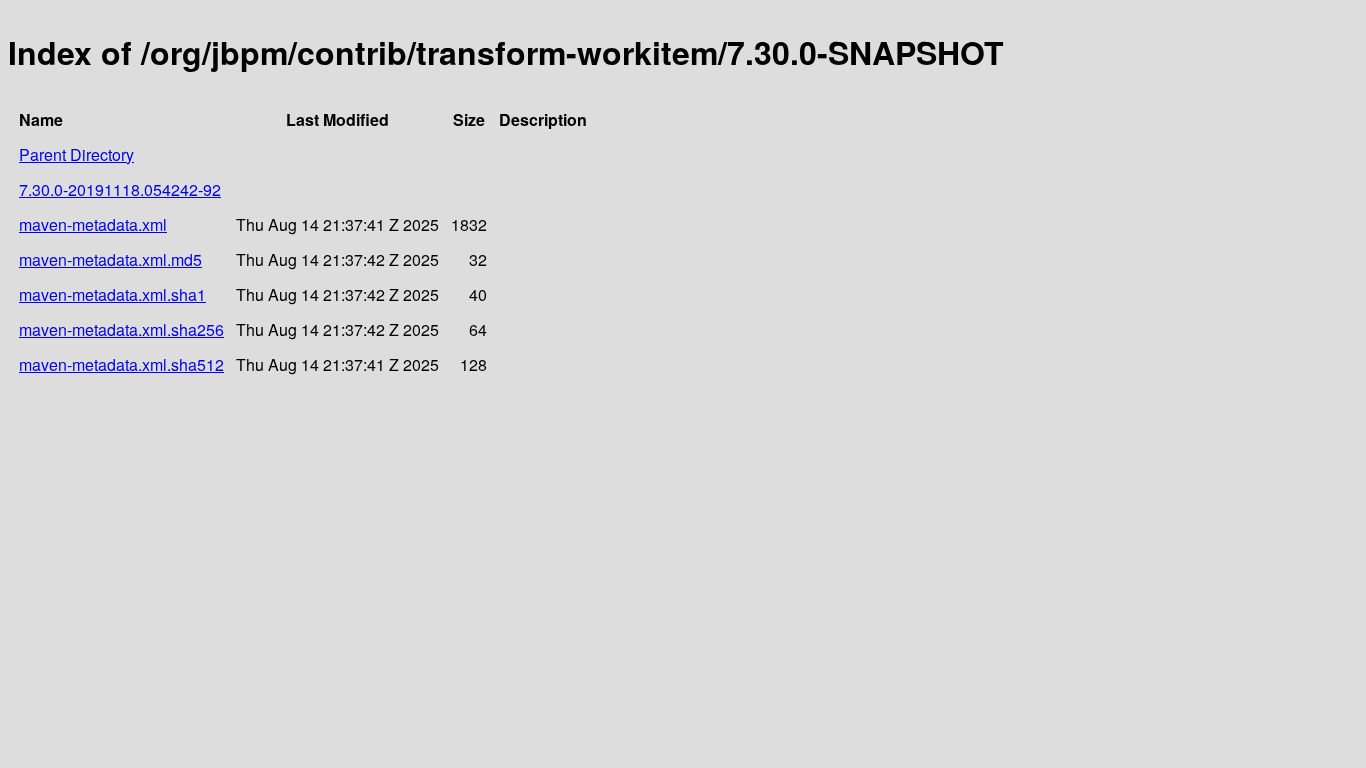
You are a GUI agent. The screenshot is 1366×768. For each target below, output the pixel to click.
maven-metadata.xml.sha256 (121, 329)
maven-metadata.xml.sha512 (121, 364)
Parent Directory (76, 154)
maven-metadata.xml (93, 224)
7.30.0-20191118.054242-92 (120, 189)
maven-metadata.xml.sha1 (112, 294)
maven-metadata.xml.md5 (110, 259)
